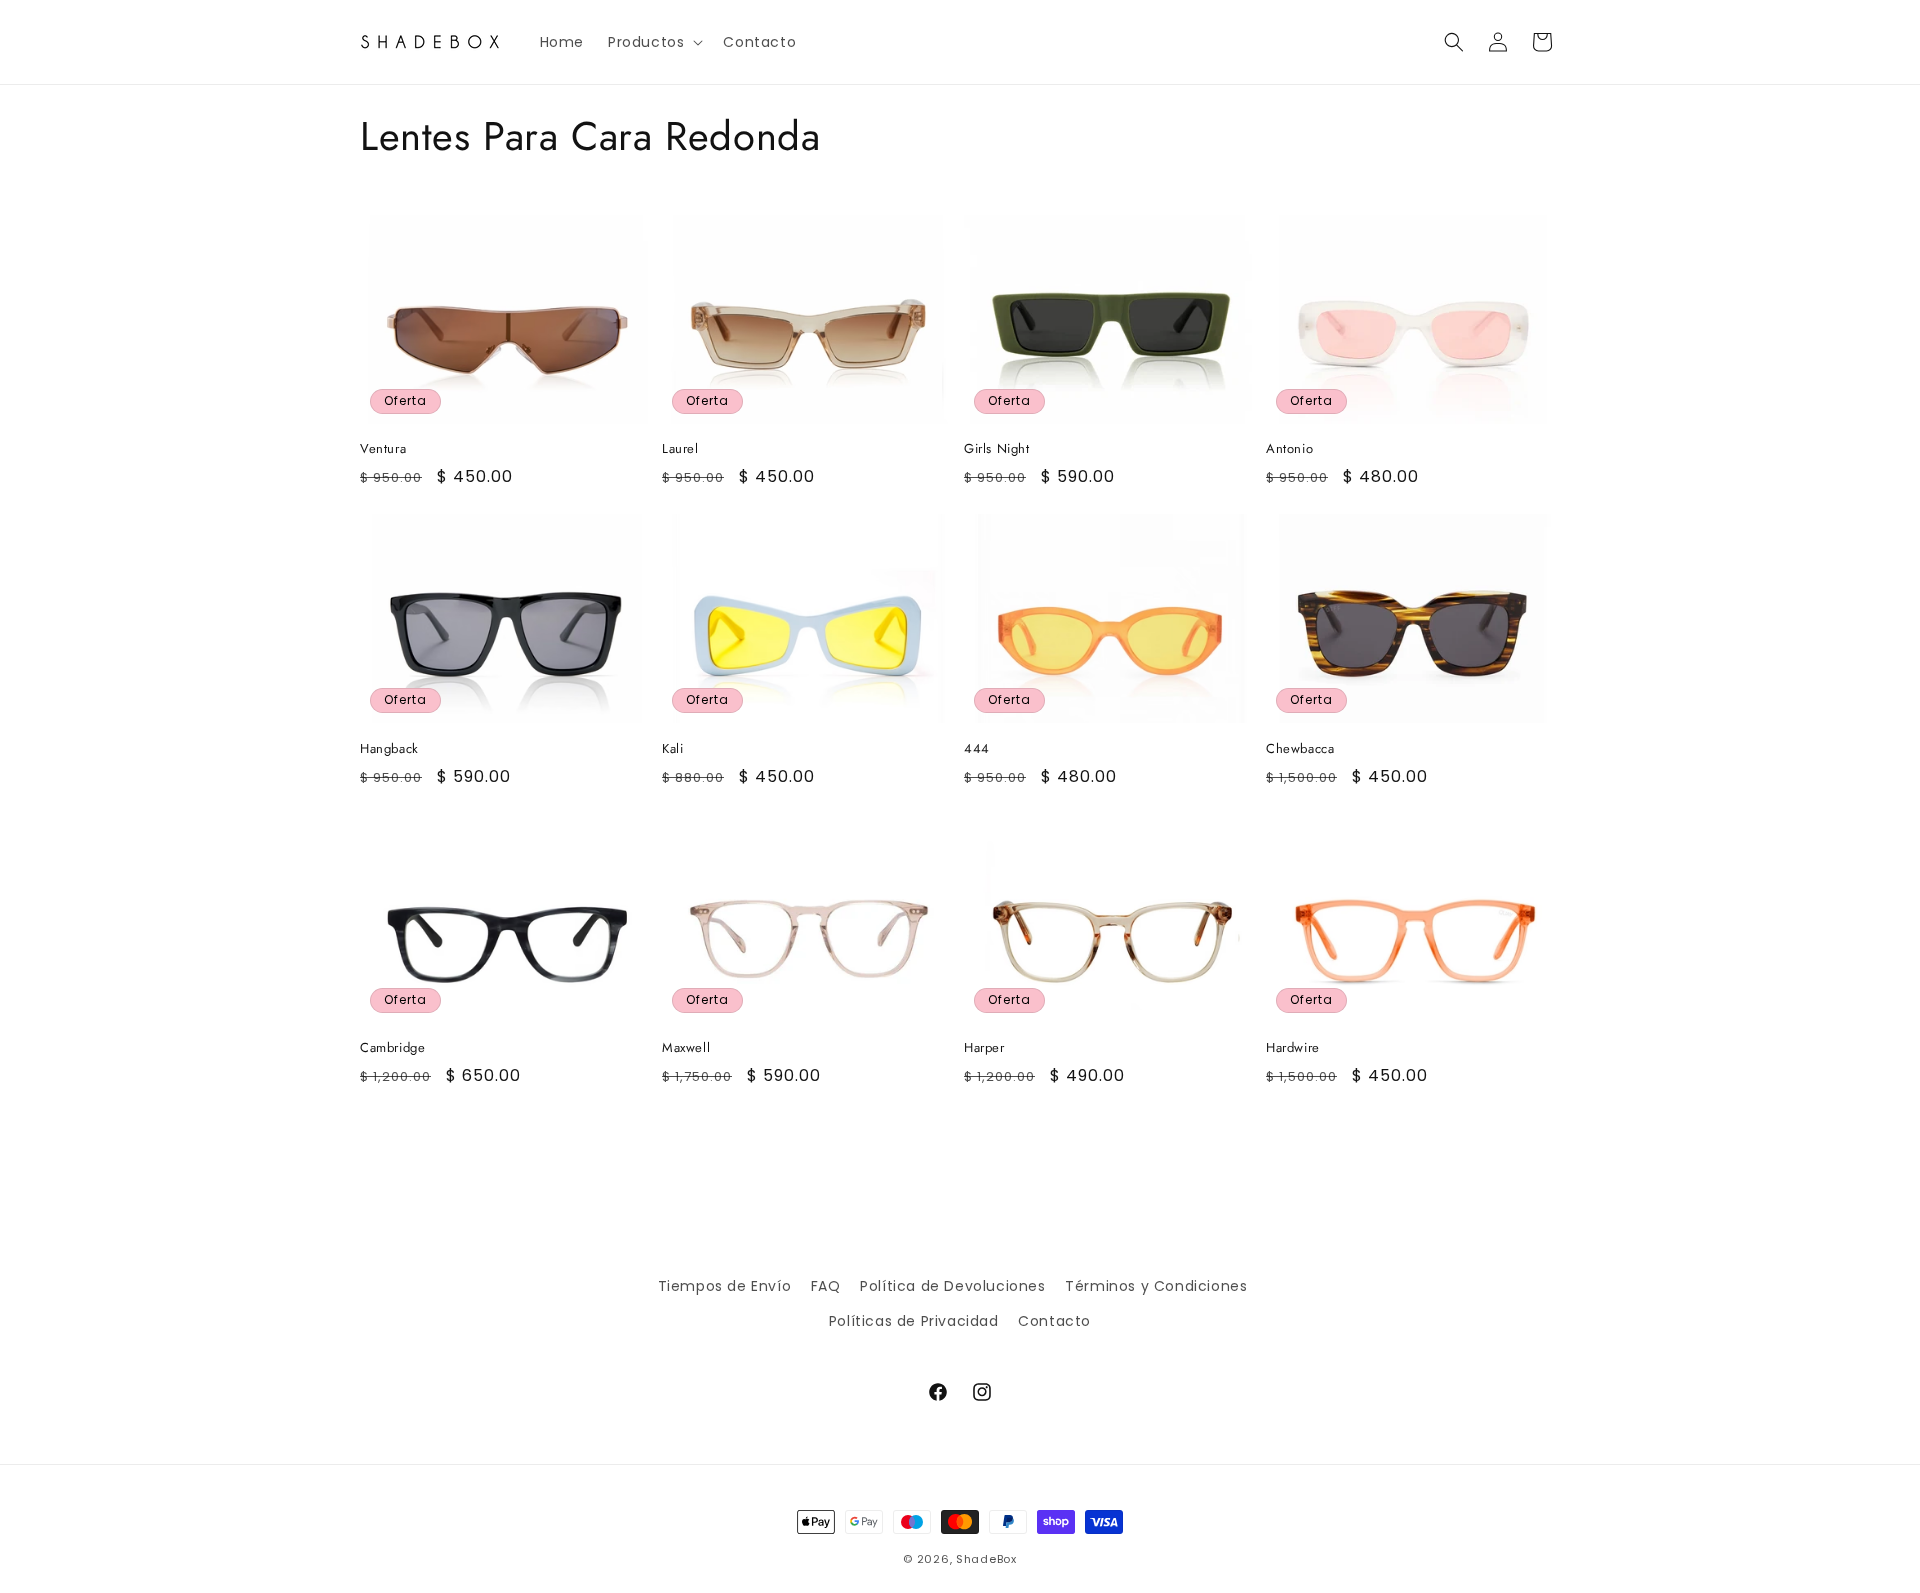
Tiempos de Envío (725, 1286)
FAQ (826, 1286)
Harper (984, 1048)
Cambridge (392, 1048)
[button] (653, 42)
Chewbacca (1300, 749)
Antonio (1289, 449)
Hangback (389, 749)
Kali (672, 749)
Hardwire (1293, 1048)
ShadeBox (986, 1559)
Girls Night (997, 449)
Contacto (1054, 1321)
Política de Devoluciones (952, 1286)
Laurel (680, 449)
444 (977, 749)
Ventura (383, 449)
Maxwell (686, 1048)
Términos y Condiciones (1156, 1286)
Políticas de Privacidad (914, 1321)
